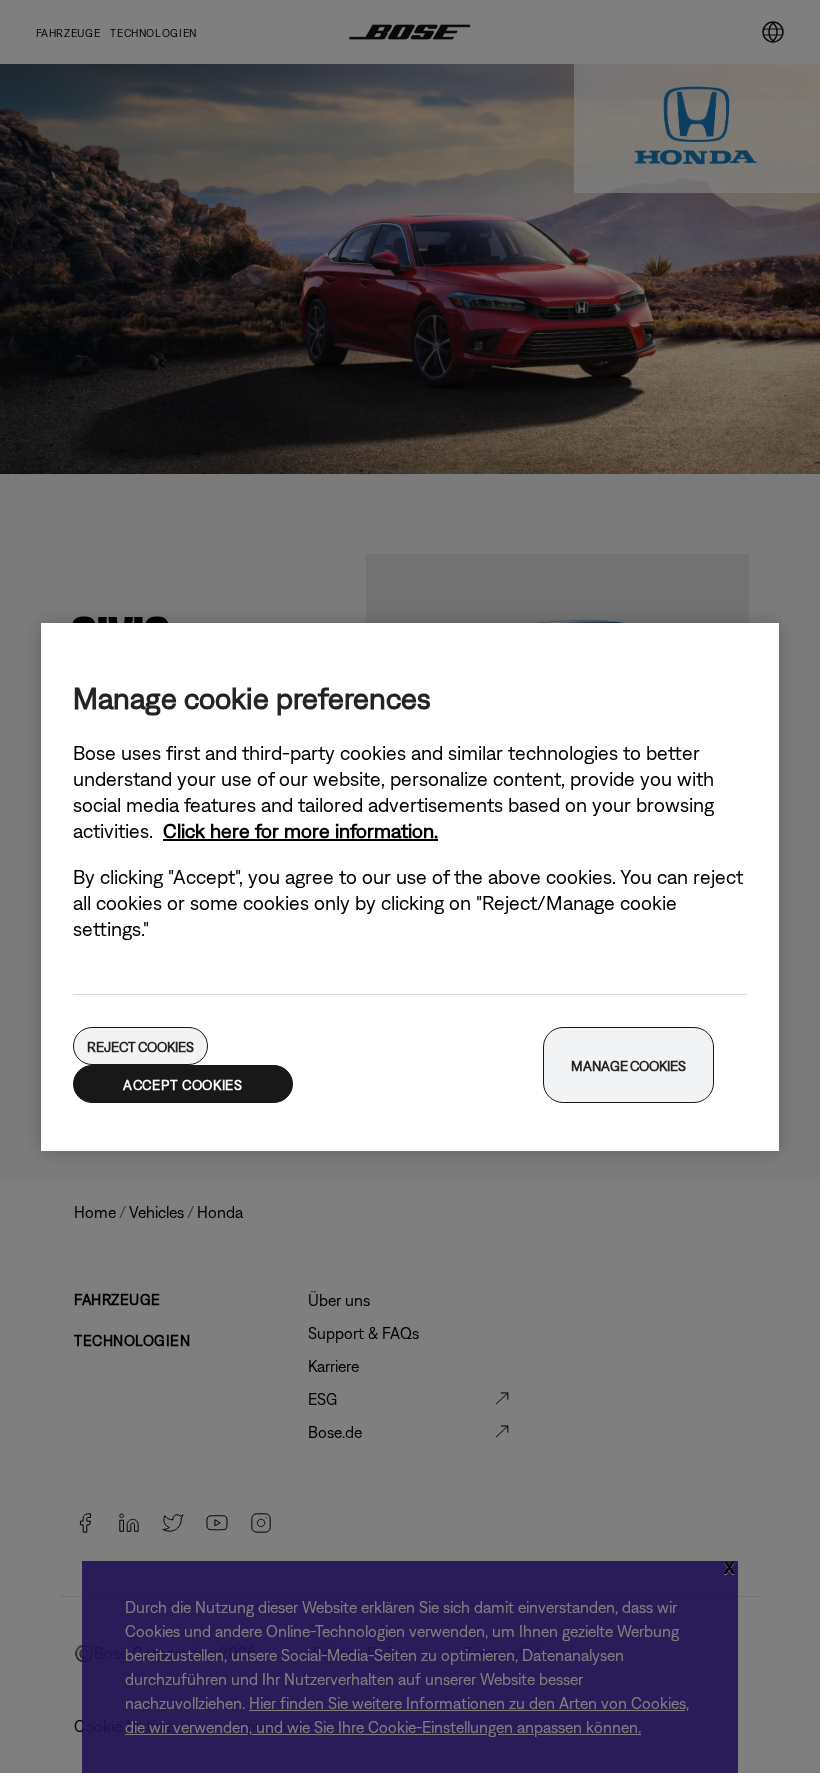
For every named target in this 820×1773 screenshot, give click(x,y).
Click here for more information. (300, 830)
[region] (410, 887)
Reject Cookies (140, 1047)
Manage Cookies (628, 1066)
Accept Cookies (183, 1085)
